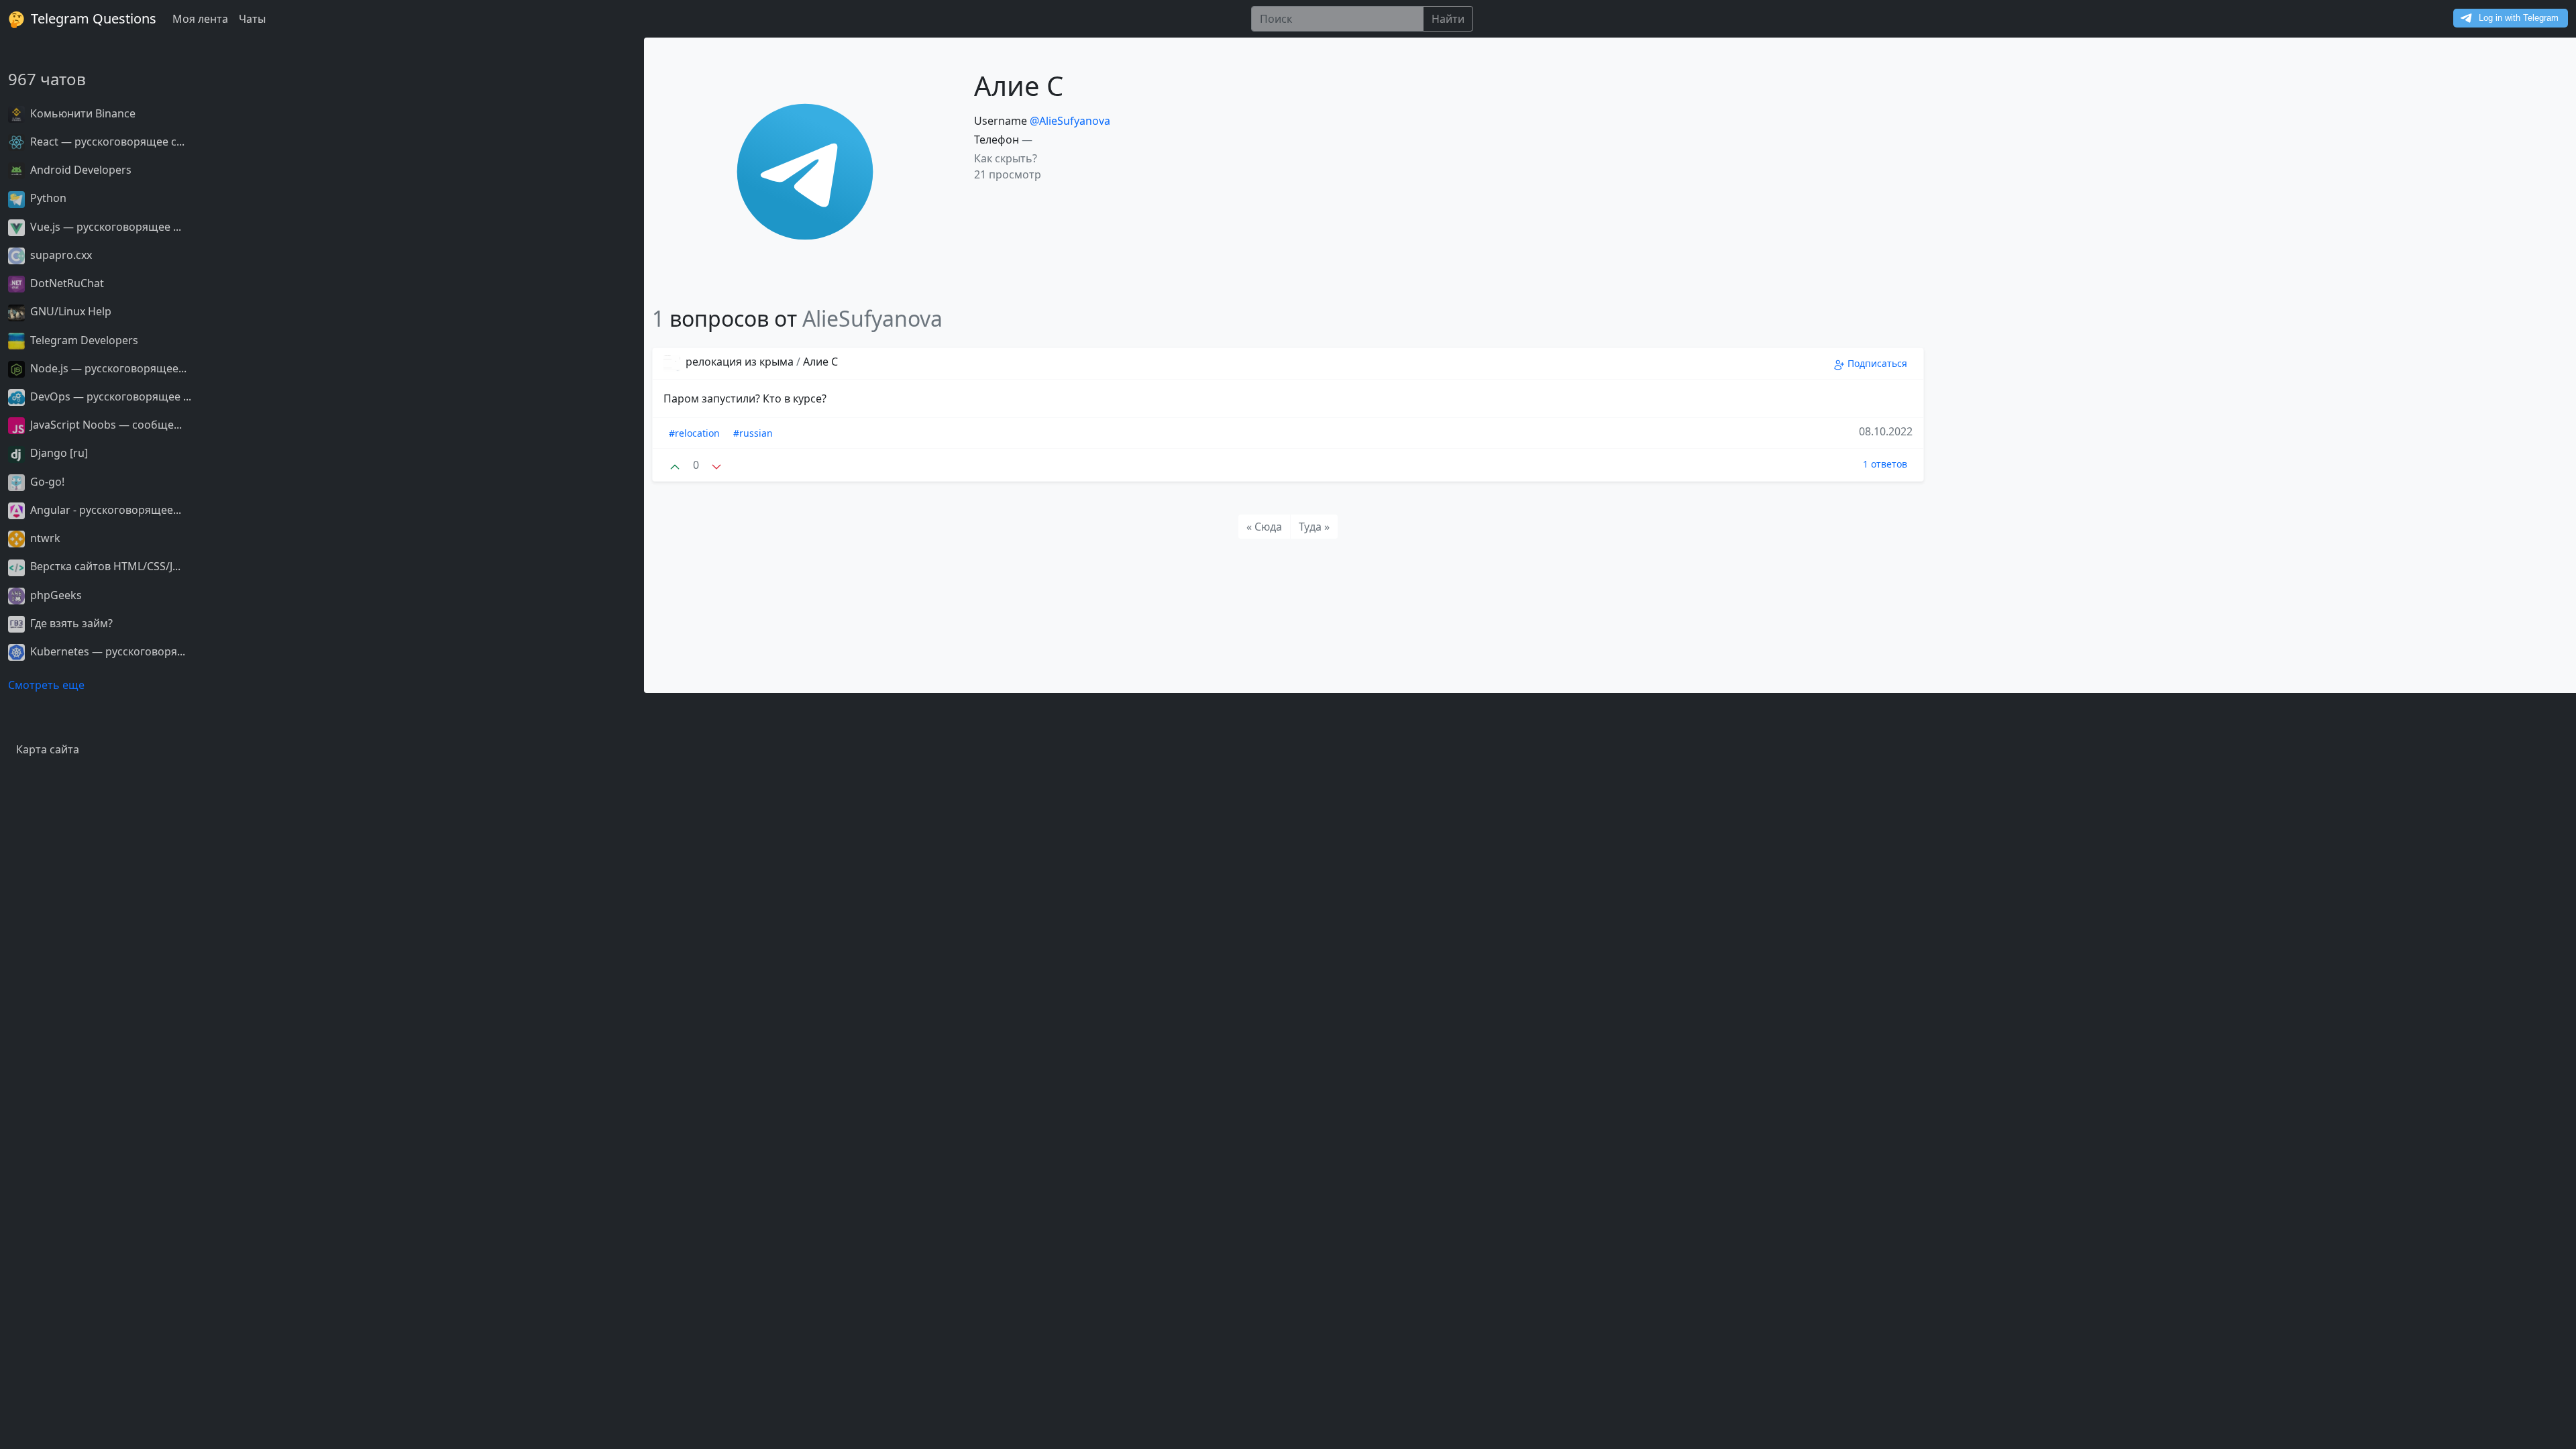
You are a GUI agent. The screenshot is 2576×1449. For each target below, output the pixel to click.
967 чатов (47, 79)
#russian (753, 433)
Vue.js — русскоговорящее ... (104, 227)
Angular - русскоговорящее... (104, 510)
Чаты (252, 19)
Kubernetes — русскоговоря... (106, 651)
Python (47, 198)
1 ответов (1885, 464)
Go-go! (46, 482)
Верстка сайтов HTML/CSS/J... (104, 566)
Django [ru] (58, 453)
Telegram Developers (83, 340)
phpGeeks (55, 595)
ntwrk (44, 538)
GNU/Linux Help (69, 311)
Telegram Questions (92, 18)
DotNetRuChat (66, 283)
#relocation (694, 433)
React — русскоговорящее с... (106, 142)
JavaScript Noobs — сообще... (105, 425)
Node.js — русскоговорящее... (107, 368)
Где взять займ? (70, 623)
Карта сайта (48, 749)
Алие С (820, 362)
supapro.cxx (60, 255)
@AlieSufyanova (1070, 121)
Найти (1448, 19)
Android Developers (79, 170)
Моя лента (200, 19)
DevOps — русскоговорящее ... (109, 396)
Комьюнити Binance (82, 113)
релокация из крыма (740, 362)
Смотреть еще (46, 685)
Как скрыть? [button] (1006, 158)
